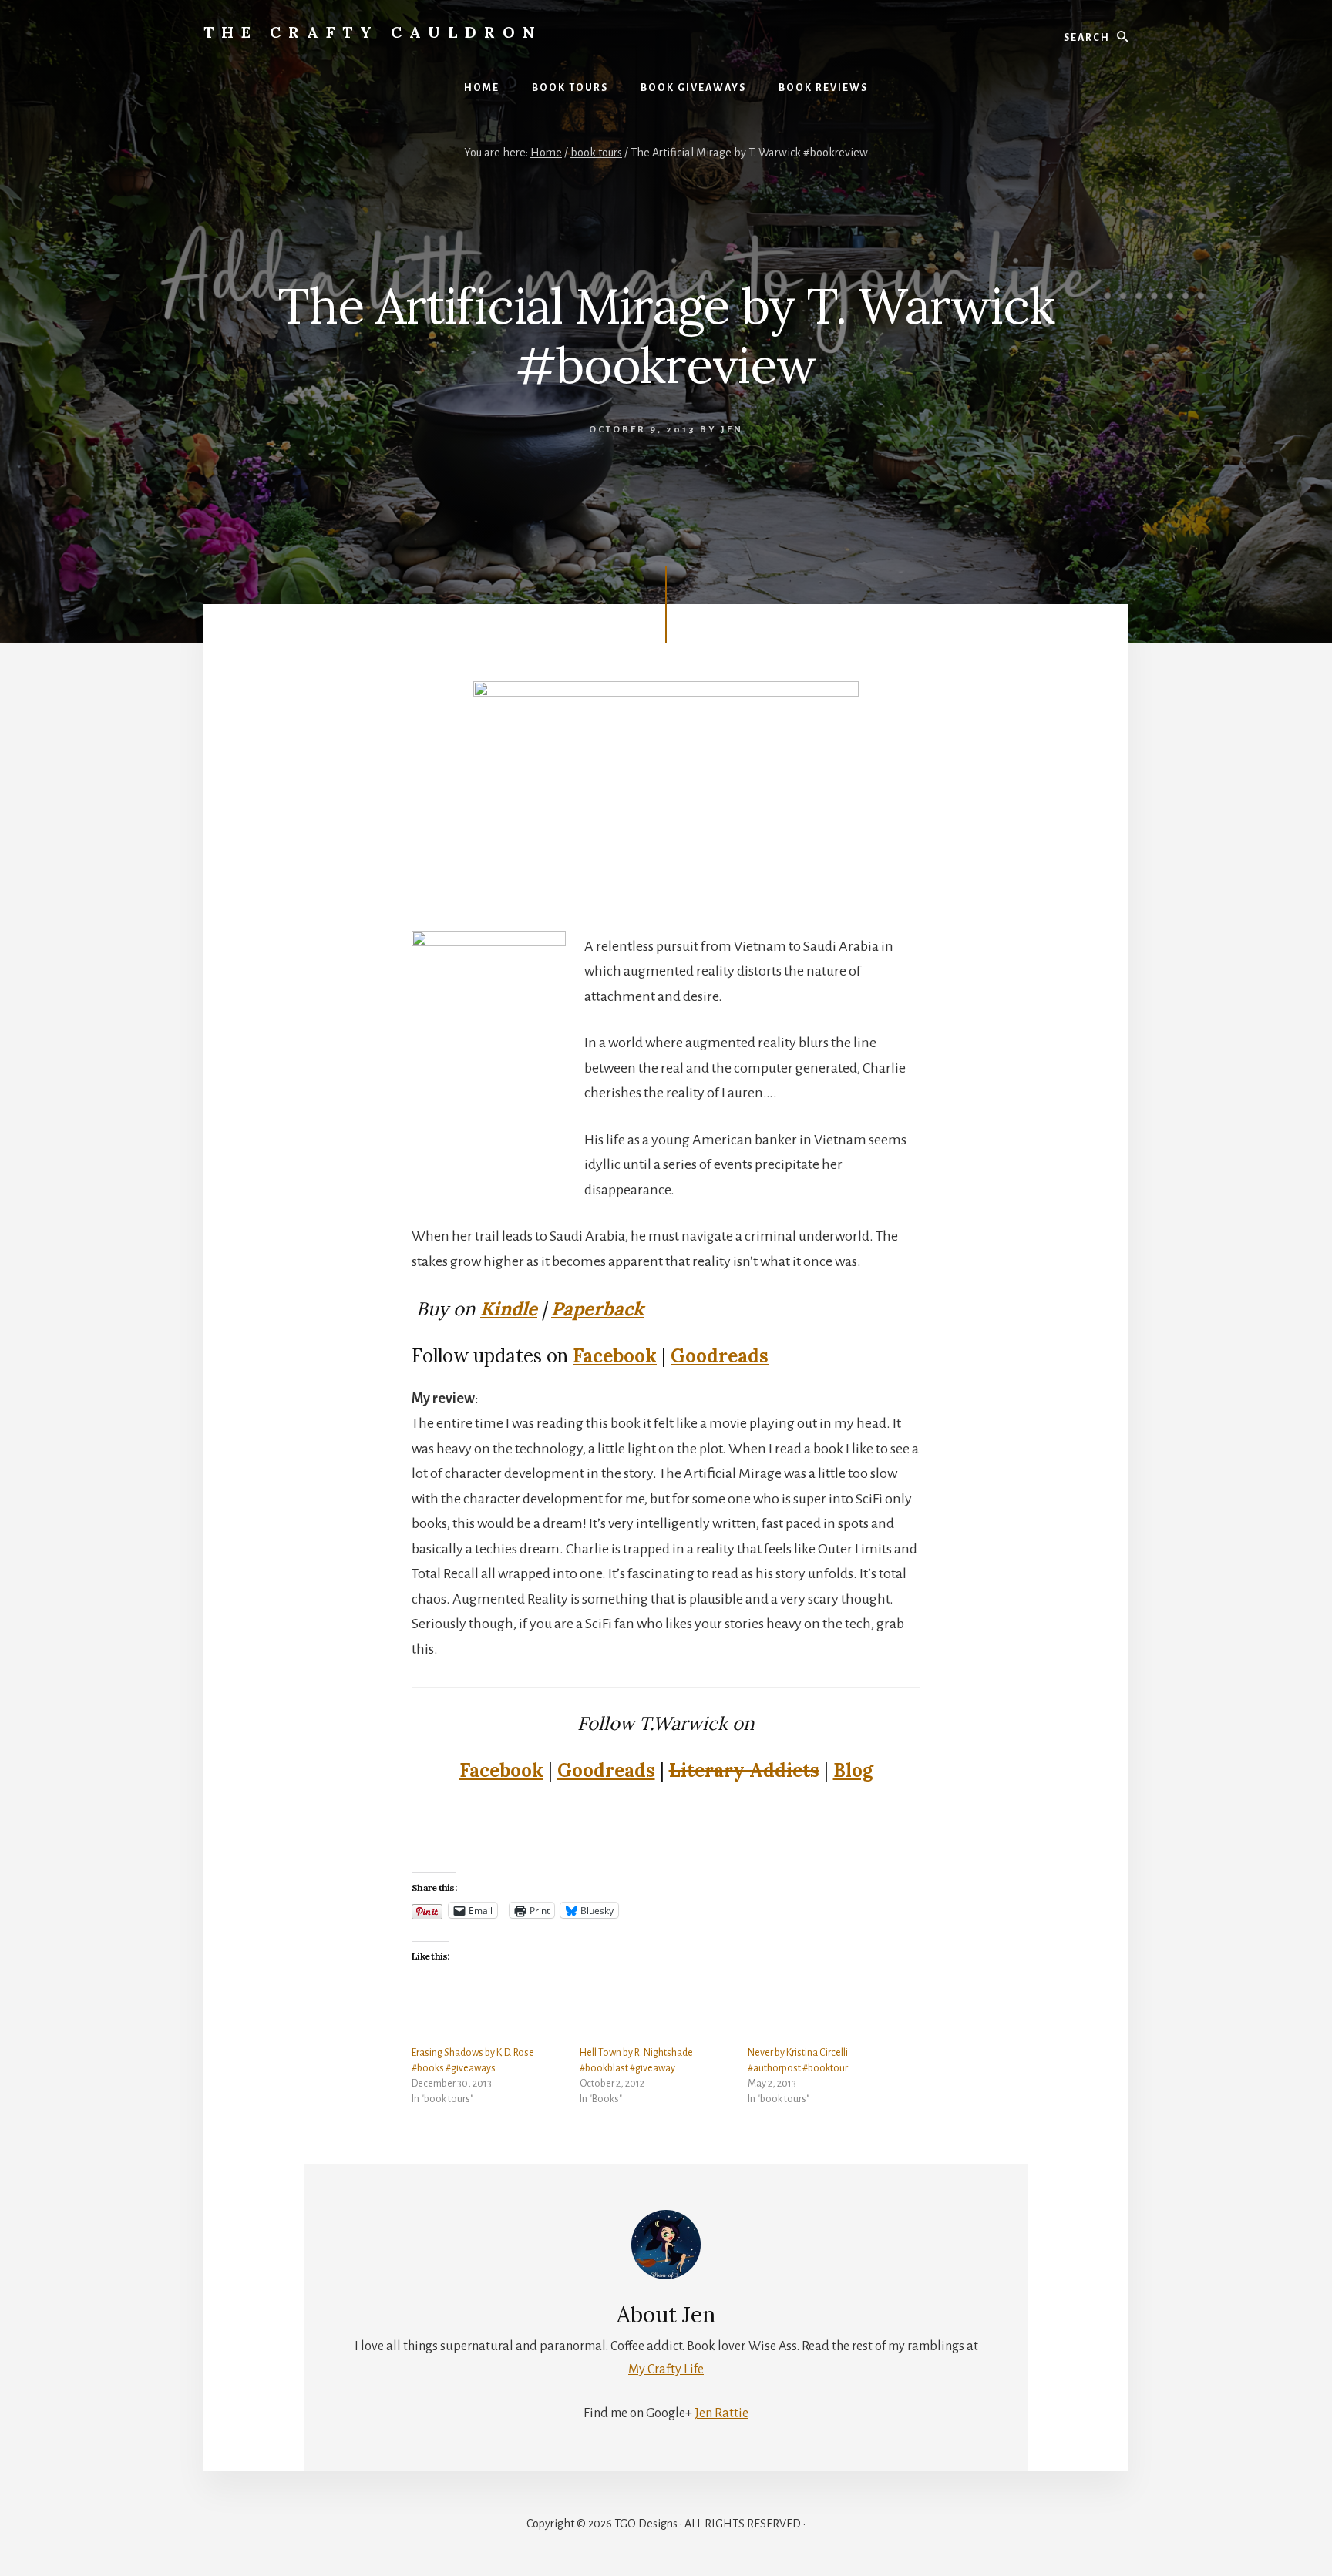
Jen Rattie (721, 2413)
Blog (853, 1770)
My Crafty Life (666, 2369)
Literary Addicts (744, 1770)
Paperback (597, 1309)
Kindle (509, 1309)
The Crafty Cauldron (373, 32)
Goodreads (720, 1356)
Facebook (615, 1356)
